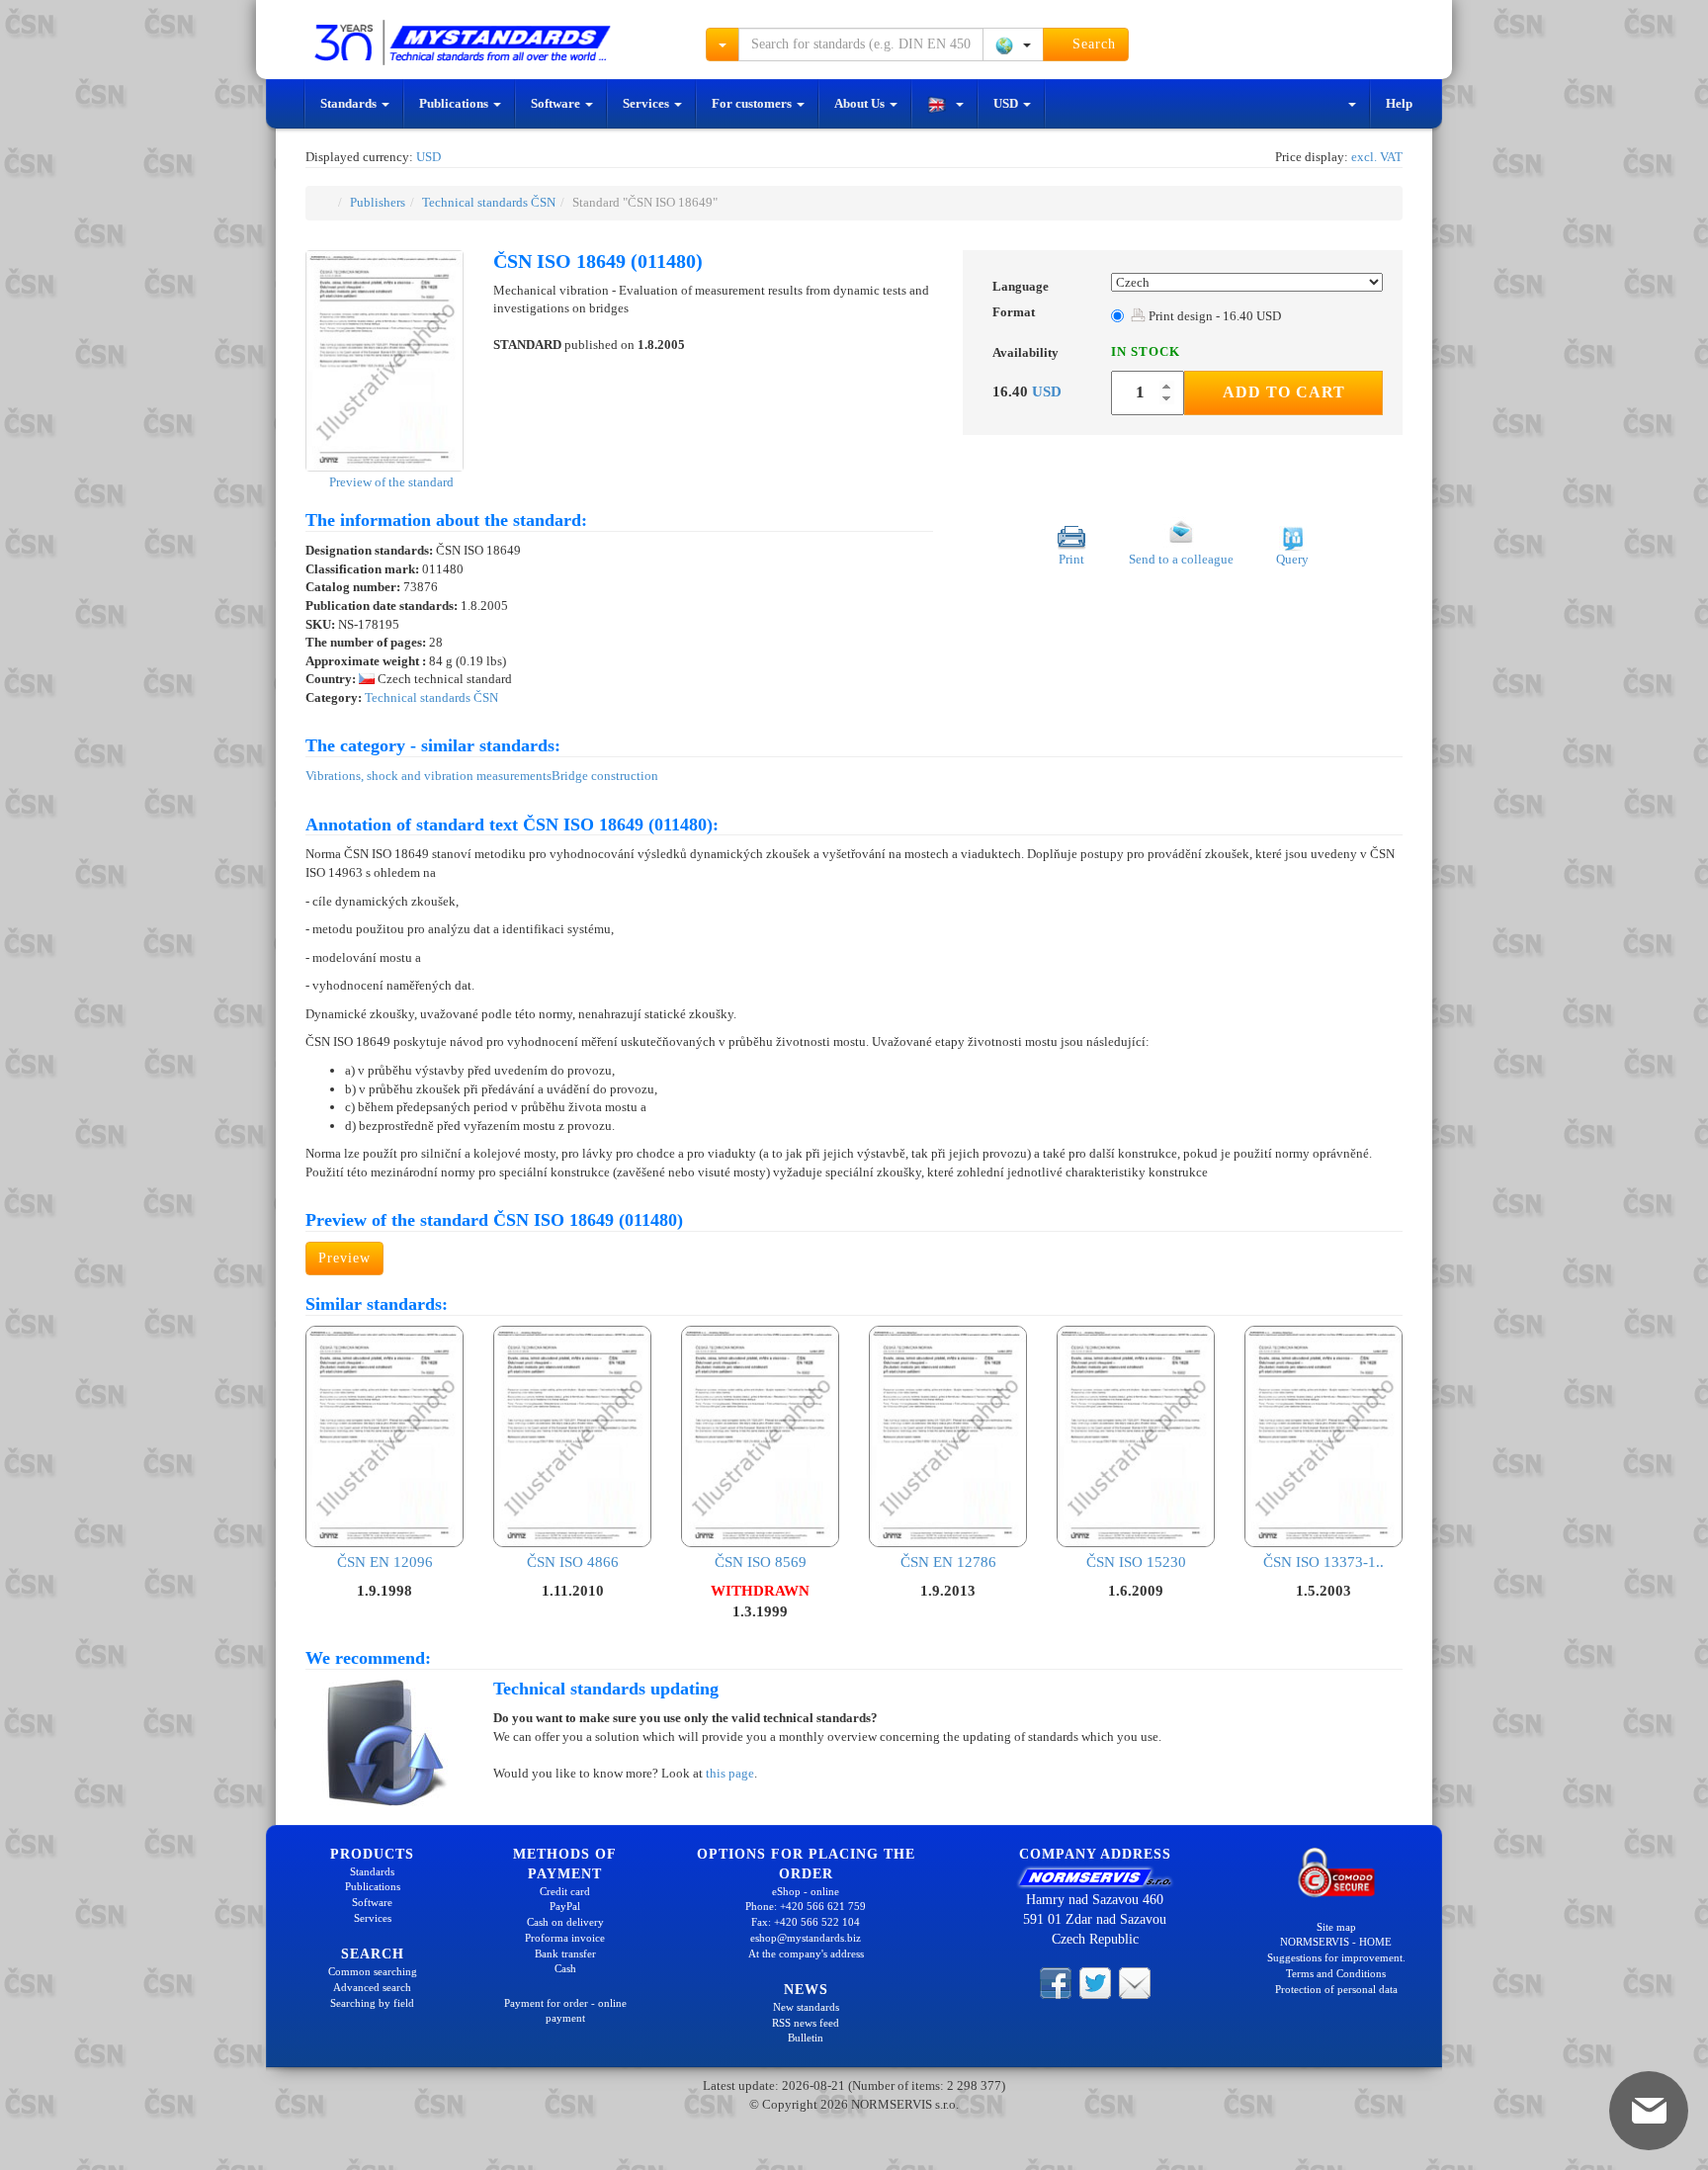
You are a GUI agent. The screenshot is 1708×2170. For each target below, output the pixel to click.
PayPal (565, 1906)
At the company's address (806, 1953)
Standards (350, 103)
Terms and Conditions (1336, 1973)
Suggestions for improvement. (1336, 1957)
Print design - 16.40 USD (1213, 316)
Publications (455, 103)
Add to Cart (1284, 392)
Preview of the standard (390, 482)
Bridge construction (605, 776)
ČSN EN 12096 (385, 1562)
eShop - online (806, 1891)
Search (1092, 44)
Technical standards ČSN (489, 202)
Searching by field (372, 2003)
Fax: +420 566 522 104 (806, 1922)
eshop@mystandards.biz (806, 1938)
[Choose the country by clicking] (1013, 44)
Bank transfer (565, 1953)
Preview (344, 1258)
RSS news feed (806, 2023)
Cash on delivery (565, 1922)
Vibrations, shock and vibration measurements (428, 776)
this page (730, 1773)
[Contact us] (1135, 1982)
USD (1007, 103)
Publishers (378, 202)
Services (647, 103)
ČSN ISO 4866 (573, 1562)
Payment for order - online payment (565, 2011)
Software (557, 103)
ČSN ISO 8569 (761, 1562)
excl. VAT (1377, 157)
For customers (753, 103)
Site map (1336, 1927)
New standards (806, 2007)
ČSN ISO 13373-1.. (1324, 1562)
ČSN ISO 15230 (1136, 1562)
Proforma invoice (565, 1938)
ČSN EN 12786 (948, 1562)
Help (1399, 103)
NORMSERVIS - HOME (1336, 1942)
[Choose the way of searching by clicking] (723, 44)
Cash (565, 1968)
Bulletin (806, 2038)
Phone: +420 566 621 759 (806, 1906)
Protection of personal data (1336, 1989)
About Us (861, 103)
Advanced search (372, 1987)
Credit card (565, 1891)
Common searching (373, 1971)
